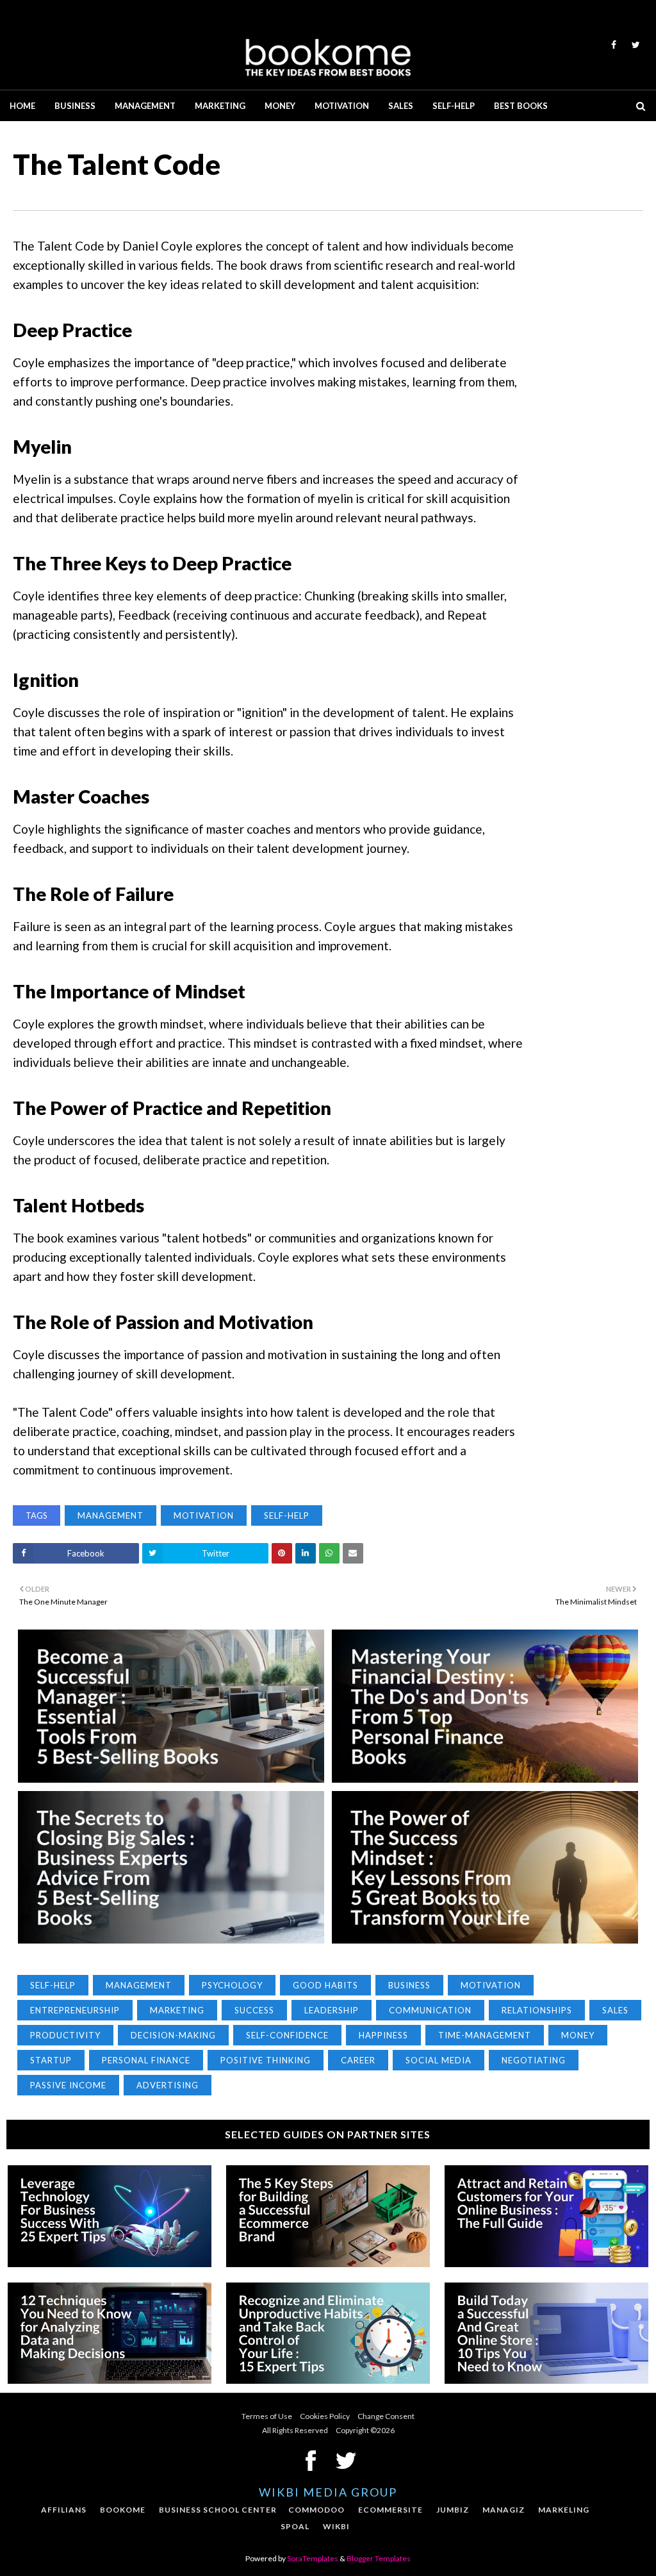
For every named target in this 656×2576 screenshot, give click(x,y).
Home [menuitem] (22, 106)
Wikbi (336, 2526)
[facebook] (614, 45)
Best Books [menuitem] (521, 106)
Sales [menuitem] (401, 106)
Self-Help (287, 1515)
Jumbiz (453, 2510)
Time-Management (485, 2035)
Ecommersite (390, 2510)
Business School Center (218, 2510)
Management (111, 1515)
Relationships (537, 2010)
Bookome (123, 2510)
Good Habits (325, 1985)
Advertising (168, 2085)
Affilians (64, 2510)
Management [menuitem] (145, 106)
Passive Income (68, 2085)
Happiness (383, 2035)
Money (578, 2035)
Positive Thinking (266, 2060)
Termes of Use (267, 2416)
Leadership (332, 2010)
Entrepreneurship (75, 2010)
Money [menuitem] (280, 106)
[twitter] (634, 45)
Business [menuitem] (75, 106)
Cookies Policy (325, 2416)
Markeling (564, 2510)
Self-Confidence (287, 2035)
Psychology (232, 1985)
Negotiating (534, 2060)
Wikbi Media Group (328, 2492)
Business (409, 1985)
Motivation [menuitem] (342, 106)
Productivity (65, 2035)
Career (358, 2060)
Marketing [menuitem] (220, 106)
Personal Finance (146, 2060)
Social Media (439, 2060)
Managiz (504, 2510)
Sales (615, 2010)
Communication (430, 2010)
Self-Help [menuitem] (454, 106)
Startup (51, 2060)
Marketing (177, 2010)
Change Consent (386, 2416)
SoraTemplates (313, 2558)
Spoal (295, 2526)
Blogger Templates (379, 2558)
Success (254, 2010)
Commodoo (316, 2510)
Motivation (204, 1515)
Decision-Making (173, 2035)
